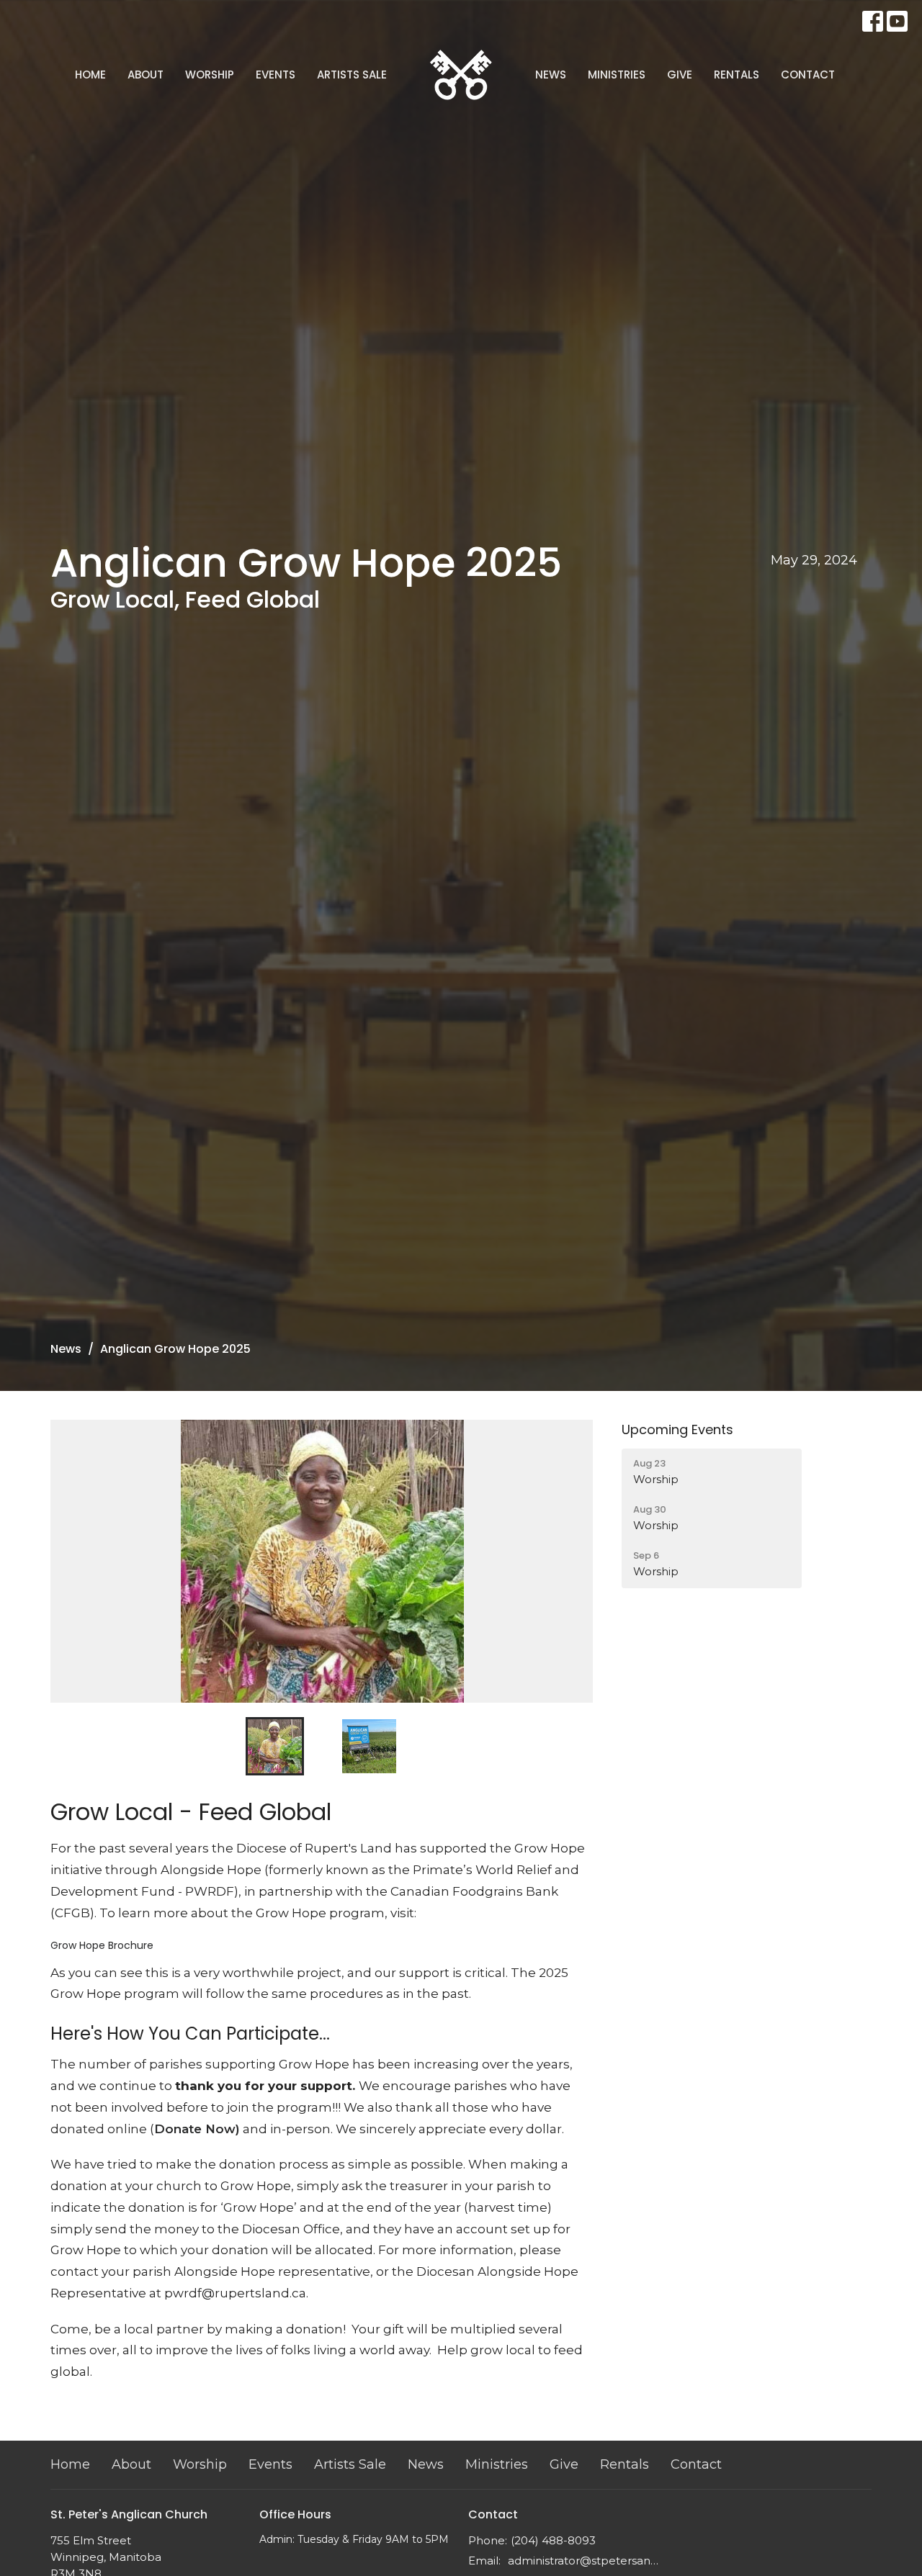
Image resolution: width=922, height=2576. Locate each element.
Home (90, 75)
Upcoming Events (677, 1429)
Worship (210, 75)
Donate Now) (197, 2129)
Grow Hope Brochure (102, 1945)
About (146, 75)
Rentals (737, 75)
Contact (808, 75)
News (551, 75)
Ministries (617, 75)
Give (680, 75)
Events (276, 75)
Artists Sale (352, 75)
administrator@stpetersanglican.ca (585, 2561)
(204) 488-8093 (553, 2540)
